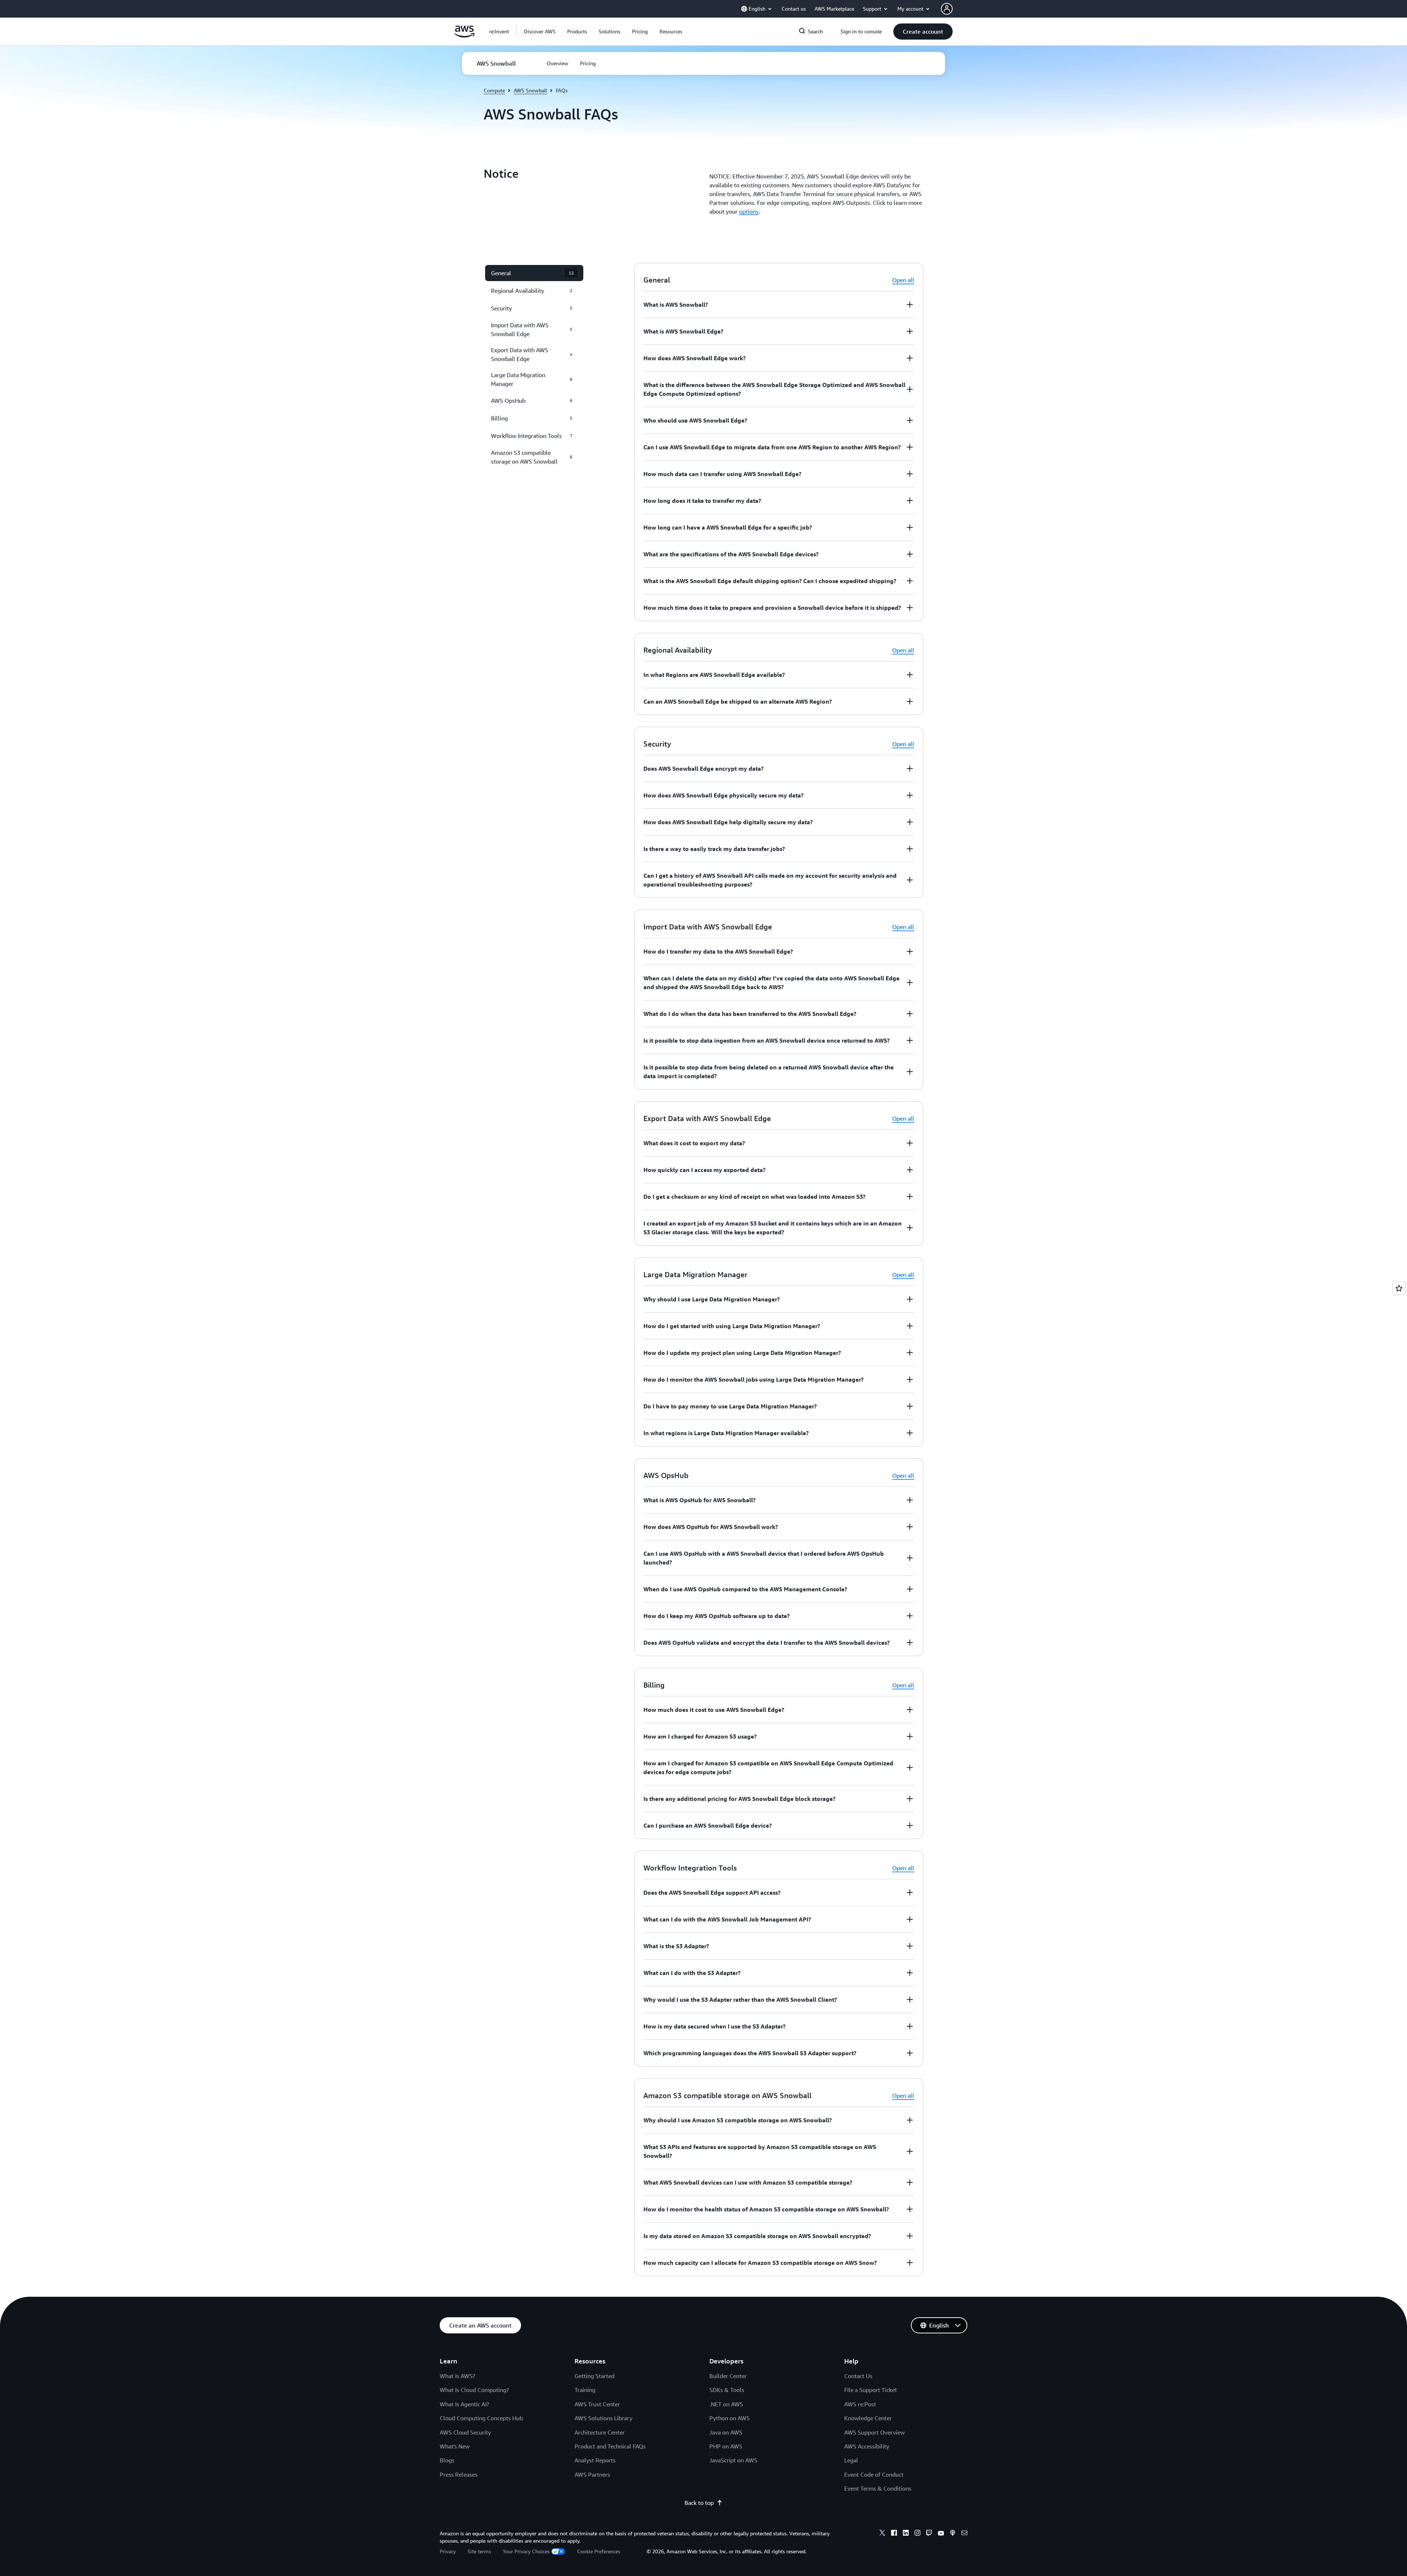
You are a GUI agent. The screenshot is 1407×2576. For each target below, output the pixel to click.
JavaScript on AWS (733, 2460)
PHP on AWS (726, 2446)
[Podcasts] (953, 2534)
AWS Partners (592, 2474)
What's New (455, 2446)
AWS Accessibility (867, 2446)
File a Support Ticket (871, 2390)
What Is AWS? (457, 2376)
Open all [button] (903, 280)
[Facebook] (894, 2534)
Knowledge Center (868, 2418)
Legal (851, 2460)
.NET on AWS (726, 2404)
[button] (540, 32)
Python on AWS (730, 2418)
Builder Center (728, 2376)
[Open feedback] (1399, 1288)
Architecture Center (600, 2432)
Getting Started (594, 2376)
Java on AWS (726, 2432)
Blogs (447, 2460)
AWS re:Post (860, 2404)
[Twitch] (929, 2534)
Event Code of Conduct (874, 2474)
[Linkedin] (906, 2534)
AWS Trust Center (597, 2404)
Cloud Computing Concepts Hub (481, 2418)
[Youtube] (941, 2534)
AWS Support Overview (874, 2432)
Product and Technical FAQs (610, 2446)
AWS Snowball (530, 90)
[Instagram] (917, 2534)
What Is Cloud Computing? (474, 2390)
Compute (494, 90)
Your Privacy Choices (526, 2551)
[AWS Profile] (947, 9)
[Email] (964, 2534)
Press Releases (459, 2474)
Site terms (479, 2551)
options (749, 211)
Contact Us (858, 2376)
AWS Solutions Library (603, 2418)
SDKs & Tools (727, 2390)
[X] (882, 2534)
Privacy (448, 2551)
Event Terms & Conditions (878, 2488)
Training (585, 2390)
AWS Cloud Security (465, 2432)
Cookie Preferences (599, 2551)
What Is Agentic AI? (464, 2404)
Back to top (699, 2503)
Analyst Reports (595, 2460)
